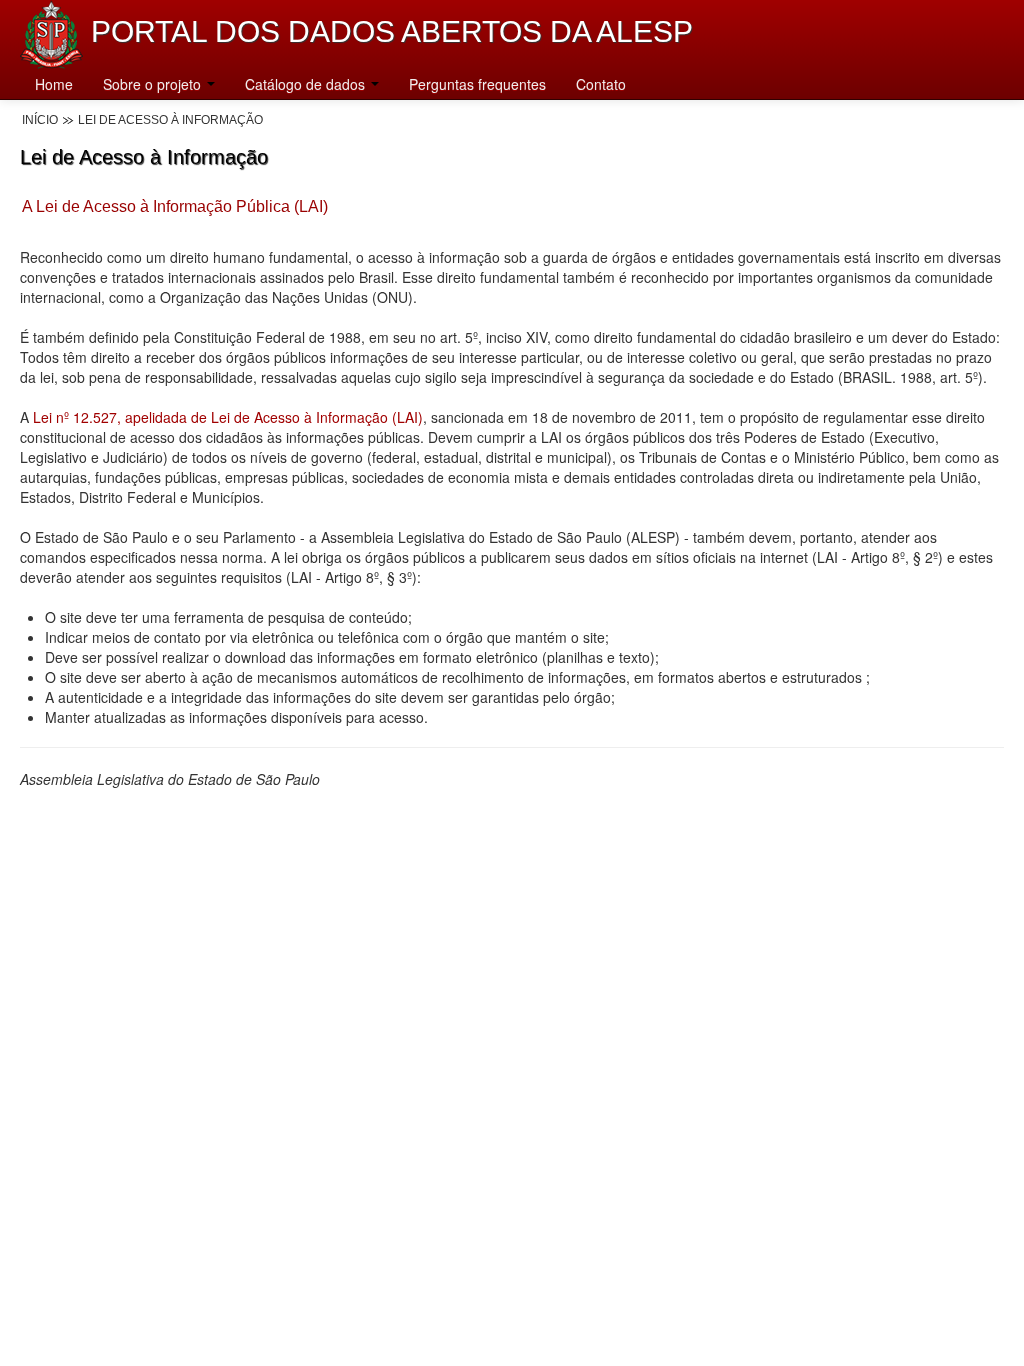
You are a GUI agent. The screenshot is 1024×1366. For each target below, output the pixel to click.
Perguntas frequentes (477, 84)
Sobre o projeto (154, 84)
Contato (601, 84)
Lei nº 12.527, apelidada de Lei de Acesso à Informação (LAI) (228, 417)
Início (40, 120)
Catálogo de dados (307, 84)
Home (54, 84)
